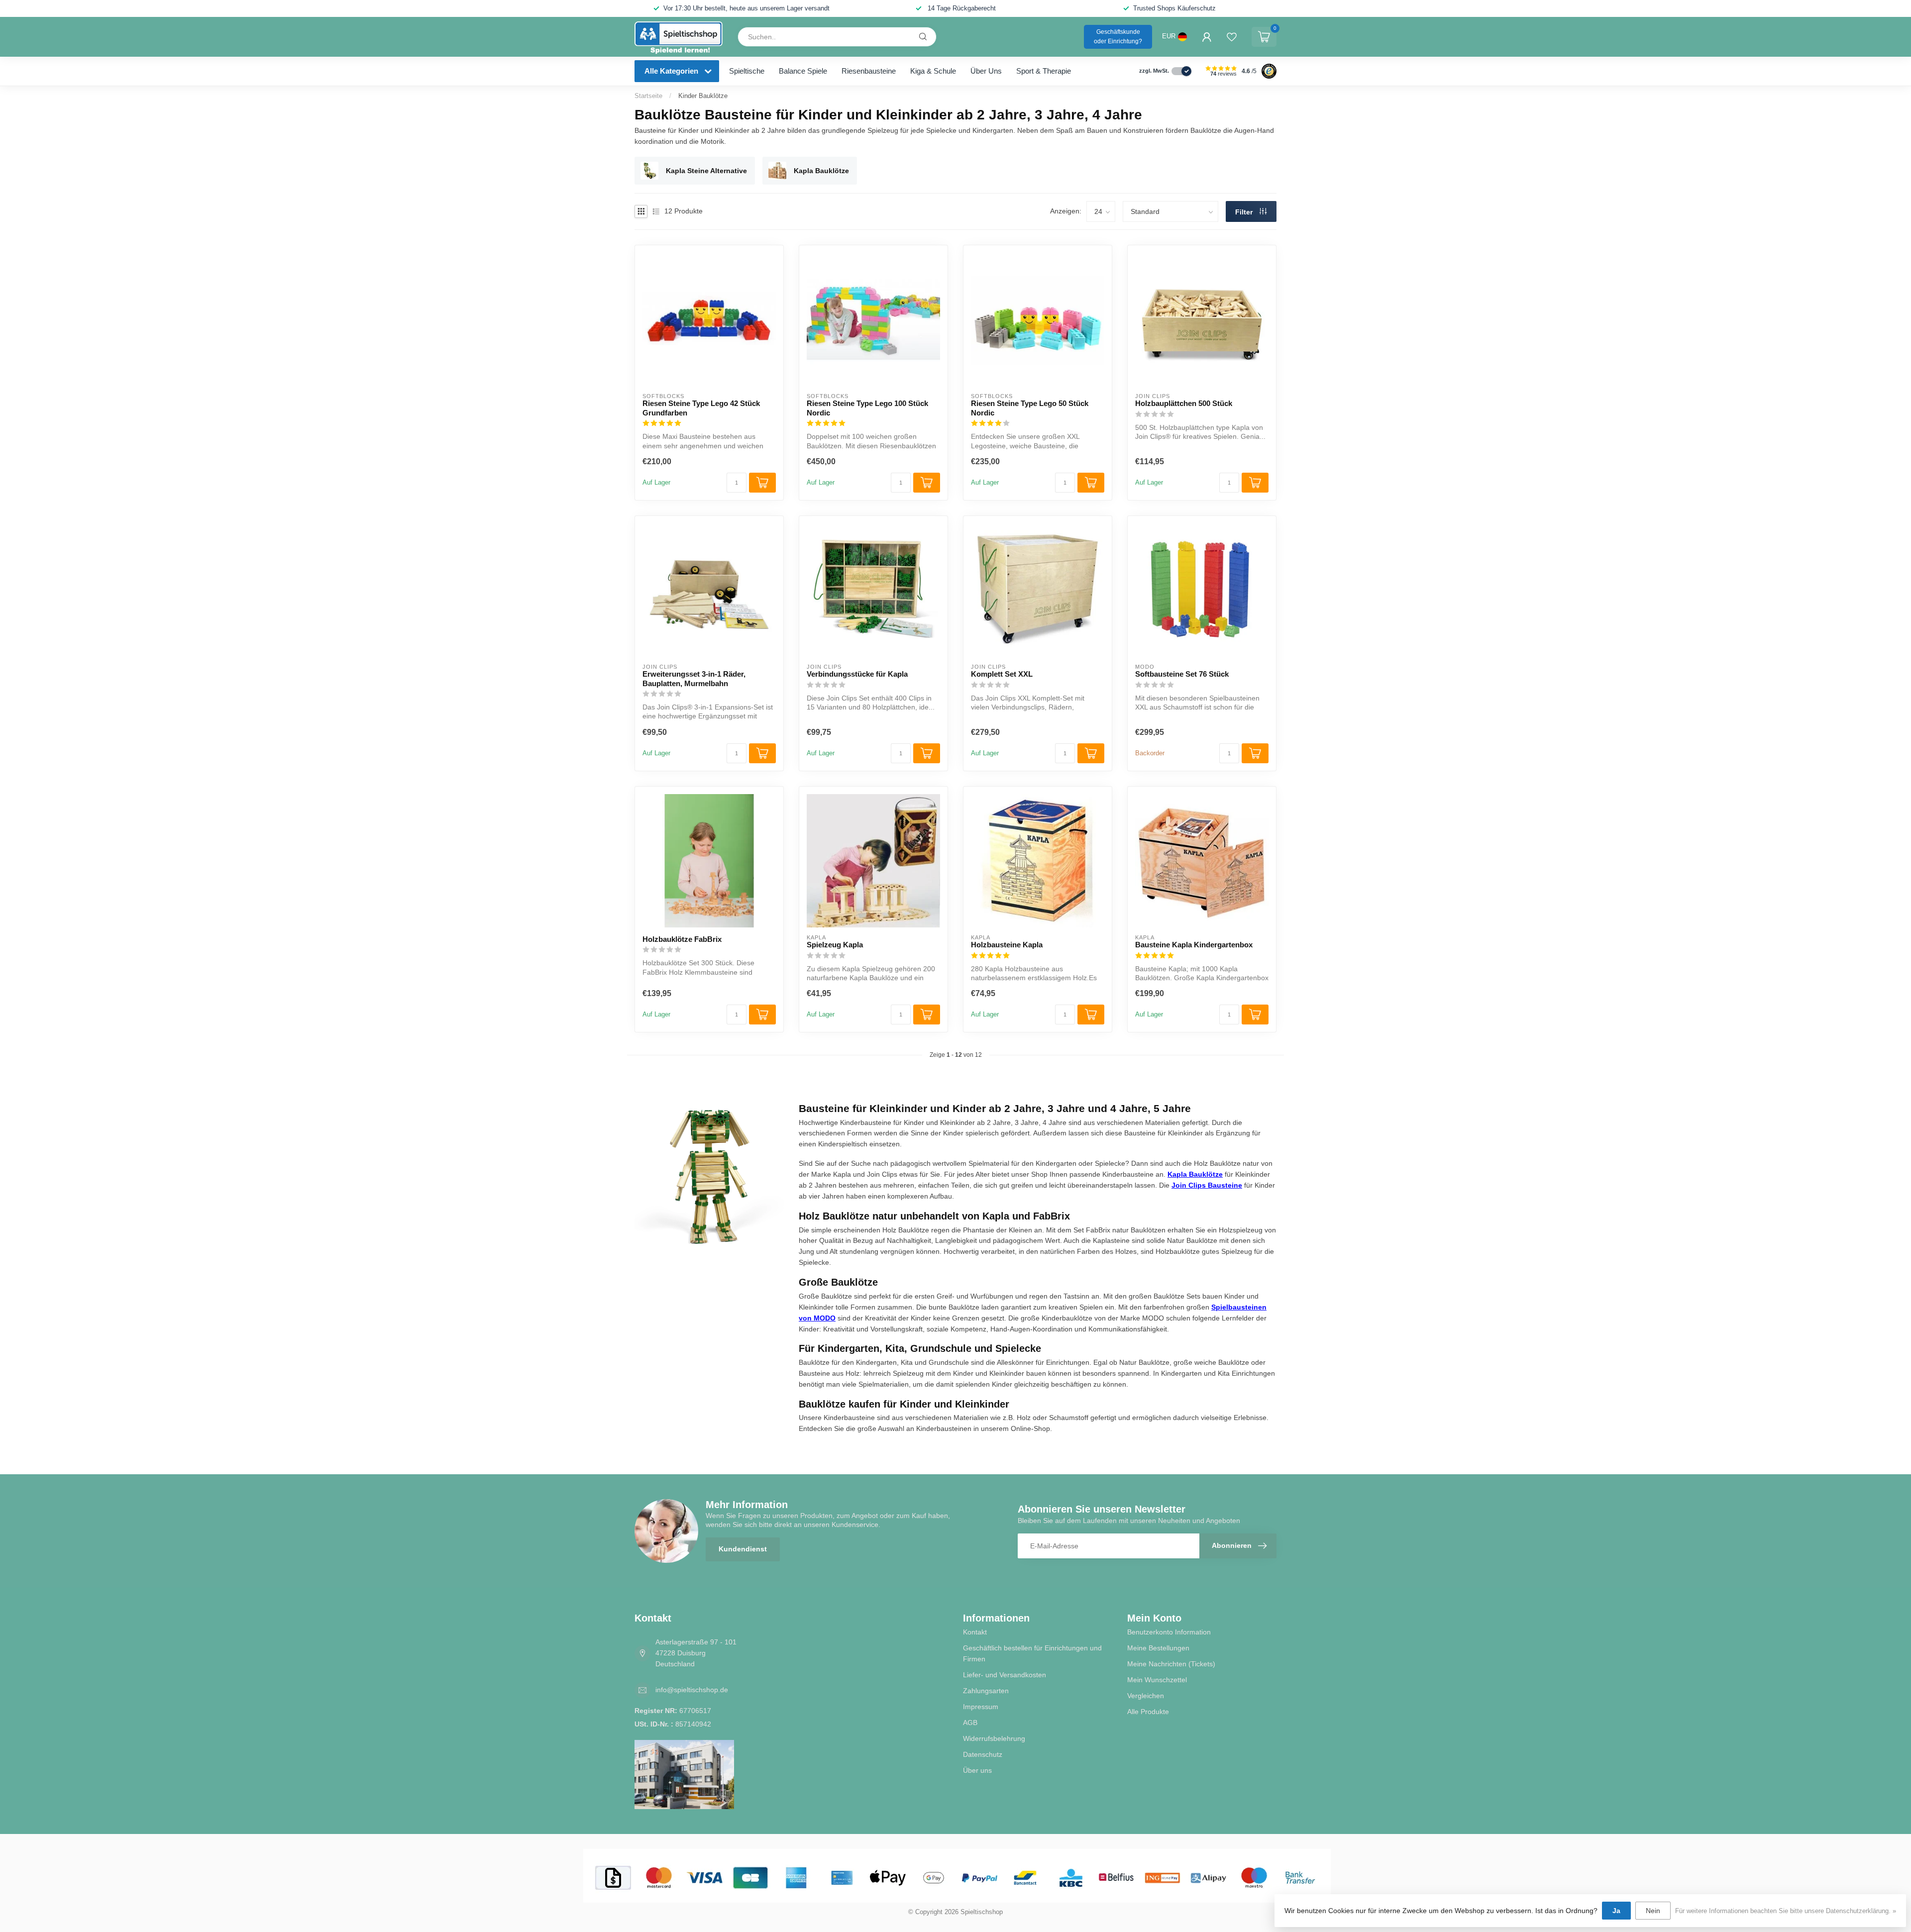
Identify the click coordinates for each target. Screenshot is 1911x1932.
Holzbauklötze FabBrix (682, 939)
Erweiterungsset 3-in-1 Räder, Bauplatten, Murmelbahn (694, 678)
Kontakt (975, 1632)
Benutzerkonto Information (1169, 1632)
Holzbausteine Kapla (1007, 945)
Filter (1245, 212)
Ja (1616, 1911)
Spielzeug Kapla (835, 945)
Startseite (648, 96)
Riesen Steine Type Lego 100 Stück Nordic (867, 408)
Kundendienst (743, 1549)
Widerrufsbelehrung (994, 1738)
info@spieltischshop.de (692, 1690)
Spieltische (747, 71)
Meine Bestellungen (1158, 1648)
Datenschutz (983, 1754)
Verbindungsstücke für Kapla (857, 674)
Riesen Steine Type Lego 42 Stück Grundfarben (701, 408)
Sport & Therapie (1044, 71)
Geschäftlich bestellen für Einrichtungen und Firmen (1032, 1653)
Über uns (986, 71)
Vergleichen (1146, 1696)
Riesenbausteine (869, 71)
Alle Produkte (1148, 1712)
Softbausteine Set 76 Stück (1182, 674)
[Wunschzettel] (1232, 37)
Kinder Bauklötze (703, 96)
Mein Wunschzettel (1157, 1680)
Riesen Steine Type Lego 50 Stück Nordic (1030, 408)
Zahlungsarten (986, 1691)
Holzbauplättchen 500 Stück (1184, 403)
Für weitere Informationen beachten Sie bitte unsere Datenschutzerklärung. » (1786, 1911)
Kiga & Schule (933, 71)
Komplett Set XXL (1002, 674)
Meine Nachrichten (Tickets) (1171, 1664)
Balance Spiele (803, 71)
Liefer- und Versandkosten (1005, 1675)
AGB (970, 1723)
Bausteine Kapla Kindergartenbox (1194, 945)
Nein (1653, 1911)
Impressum (981, 1707)
